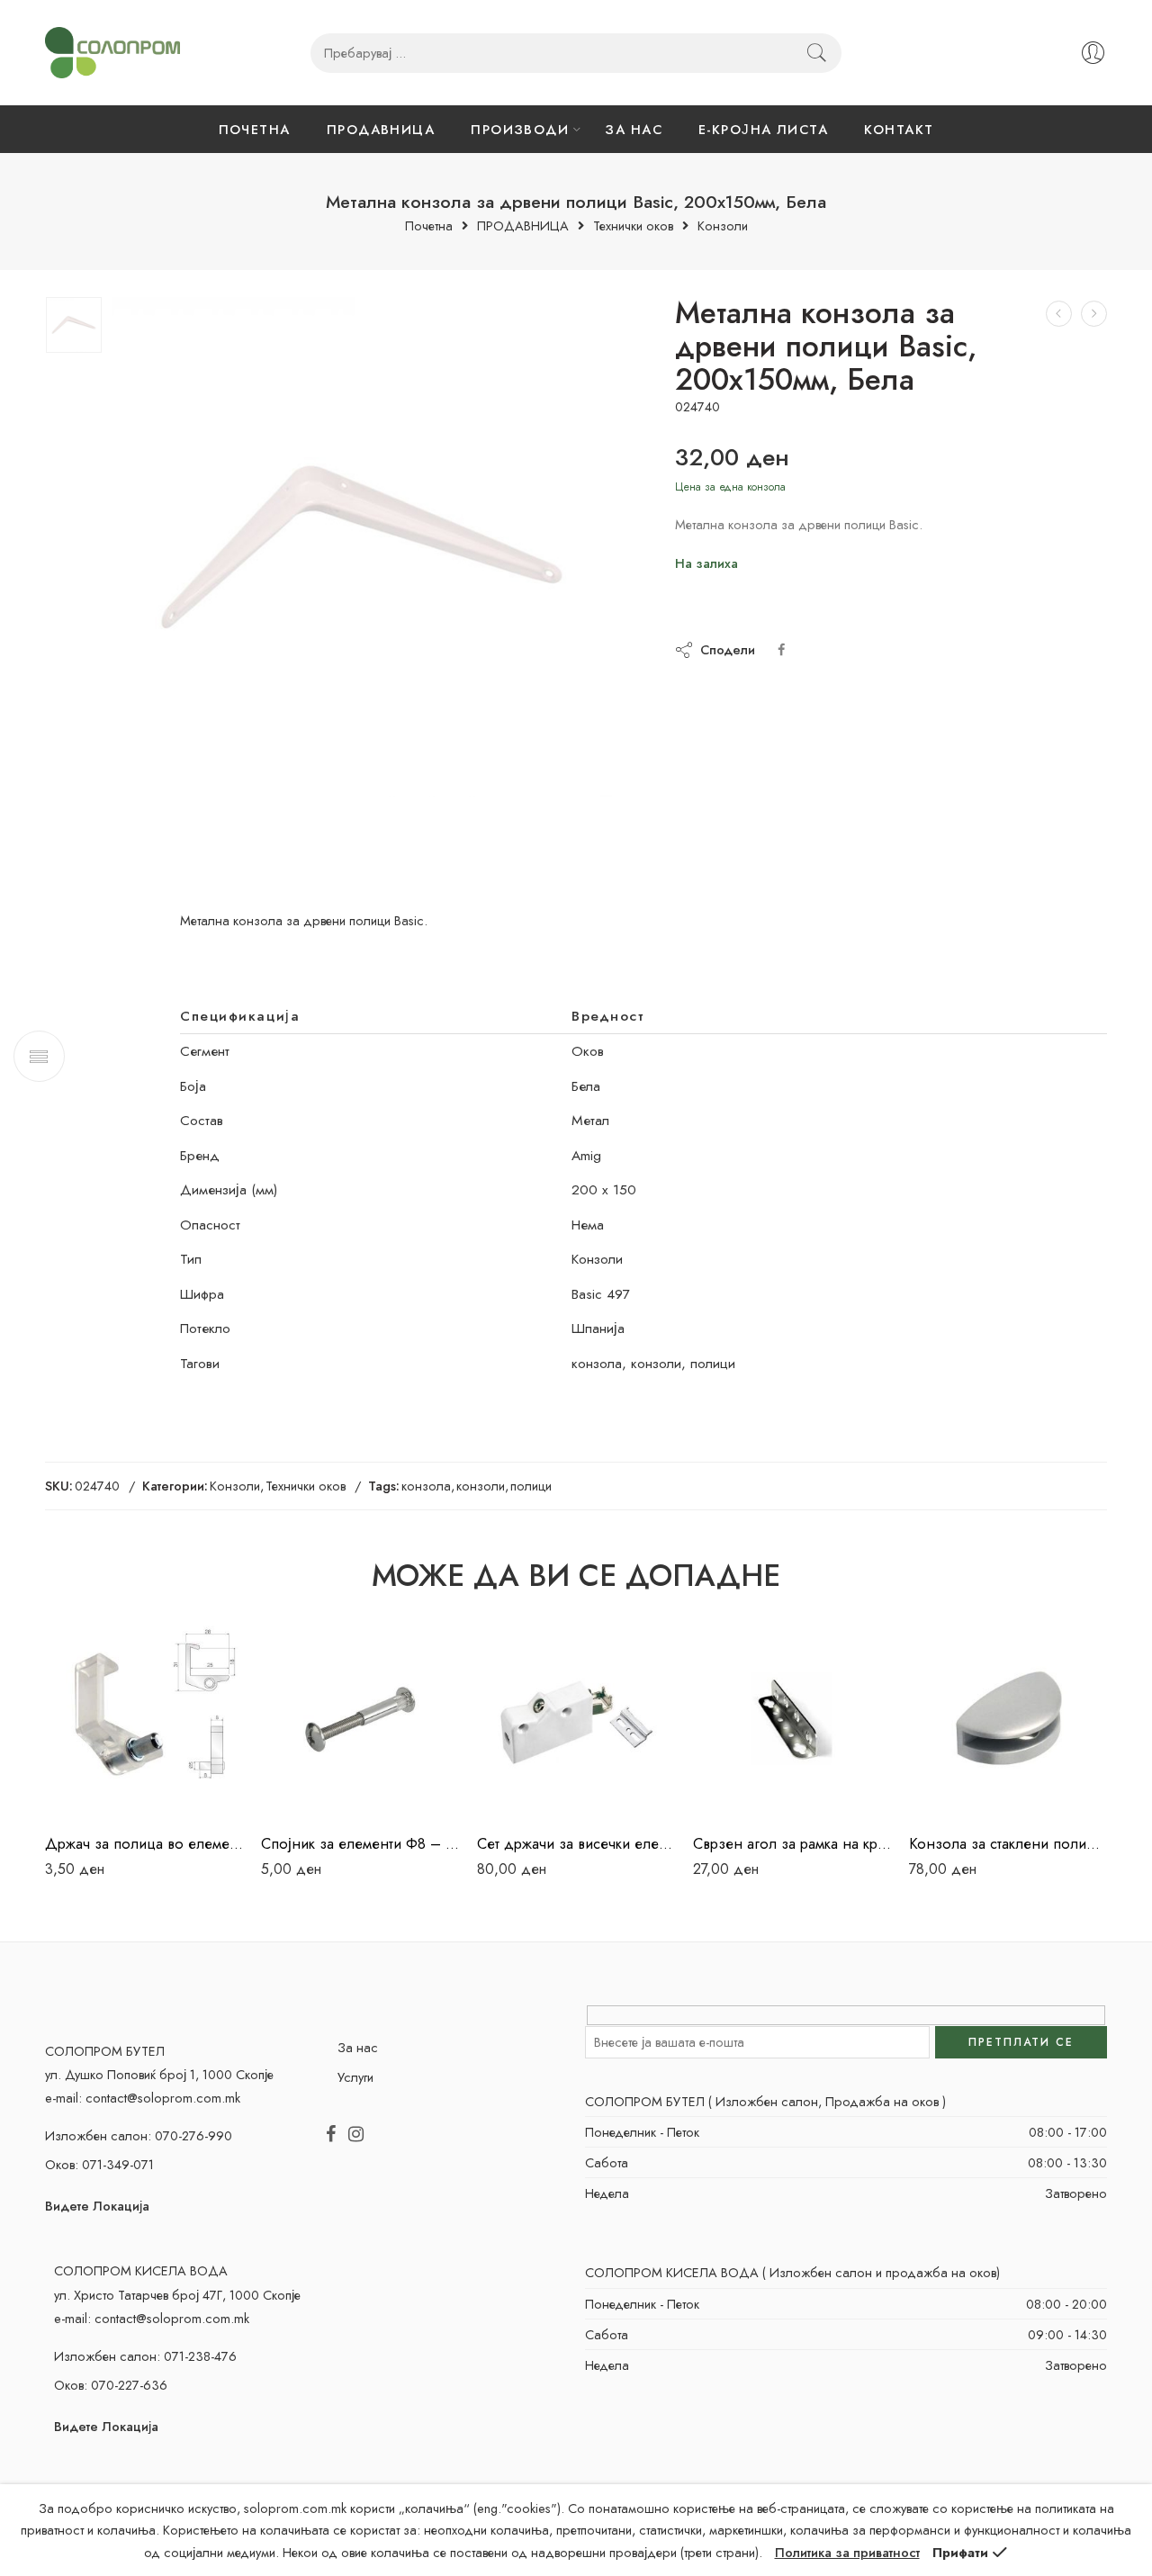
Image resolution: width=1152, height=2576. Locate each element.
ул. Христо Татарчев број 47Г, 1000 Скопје (177, 2295)
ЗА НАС (634, 129)
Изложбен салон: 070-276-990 (139, 2135)
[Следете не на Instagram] (356, 2135)
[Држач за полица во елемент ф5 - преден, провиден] (144, 1719)
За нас (358, 2047)
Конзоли (723, 226)
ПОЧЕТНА (255, 129)
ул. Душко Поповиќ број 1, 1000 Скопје (159, 2074)
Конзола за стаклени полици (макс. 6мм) (1008, 1843)
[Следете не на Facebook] (331, 2135)
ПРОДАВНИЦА (381, 129)
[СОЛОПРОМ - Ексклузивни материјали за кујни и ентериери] (112, 53)
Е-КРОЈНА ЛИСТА (763, 129)
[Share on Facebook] (781, 649)
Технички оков (633, 226)
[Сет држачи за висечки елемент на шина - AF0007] (576, 1719)
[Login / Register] (1093, 53)
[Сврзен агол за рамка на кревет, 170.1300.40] (792, 1719)
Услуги (355, 2077)
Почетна (429, 226)
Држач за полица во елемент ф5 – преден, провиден (144, 1843)
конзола (426, 1486)
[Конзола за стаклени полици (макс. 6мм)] (1008, 1719)
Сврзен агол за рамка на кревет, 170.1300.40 (792, 1843)
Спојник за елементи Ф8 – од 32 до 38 (360, 1843)
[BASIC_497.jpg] (74, 325)
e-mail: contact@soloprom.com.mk (143, 2098)
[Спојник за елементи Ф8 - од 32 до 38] (360, 1719)
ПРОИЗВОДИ (520, 129)
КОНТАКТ (899, 129)
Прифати (960, 2552)
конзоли (481, 1486)
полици (531, 1486)
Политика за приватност (847, 2552)
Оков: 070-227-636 (111, 2385)
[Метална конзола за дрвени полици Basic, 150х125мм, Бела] (1059, 314)
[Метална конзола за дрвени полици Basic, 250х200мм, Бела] (1094, 314)
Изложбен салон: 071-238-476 (145, 2356)
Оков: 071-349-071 (99, 2164)
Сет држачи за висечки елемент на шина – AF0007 (576, 1843)
